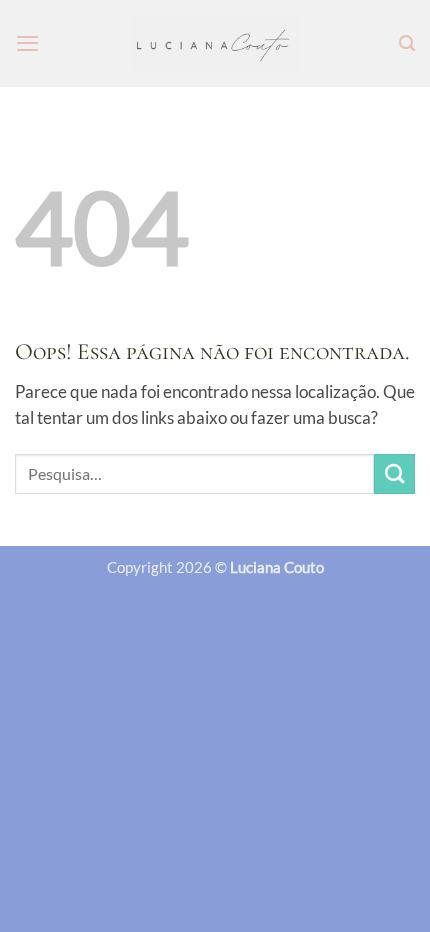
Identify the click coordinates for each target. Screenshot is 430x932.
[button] (27, 43)
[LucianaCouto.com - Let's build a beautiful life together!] (215, 43)
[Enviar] (394, 474)
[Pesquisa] (407, 43)
